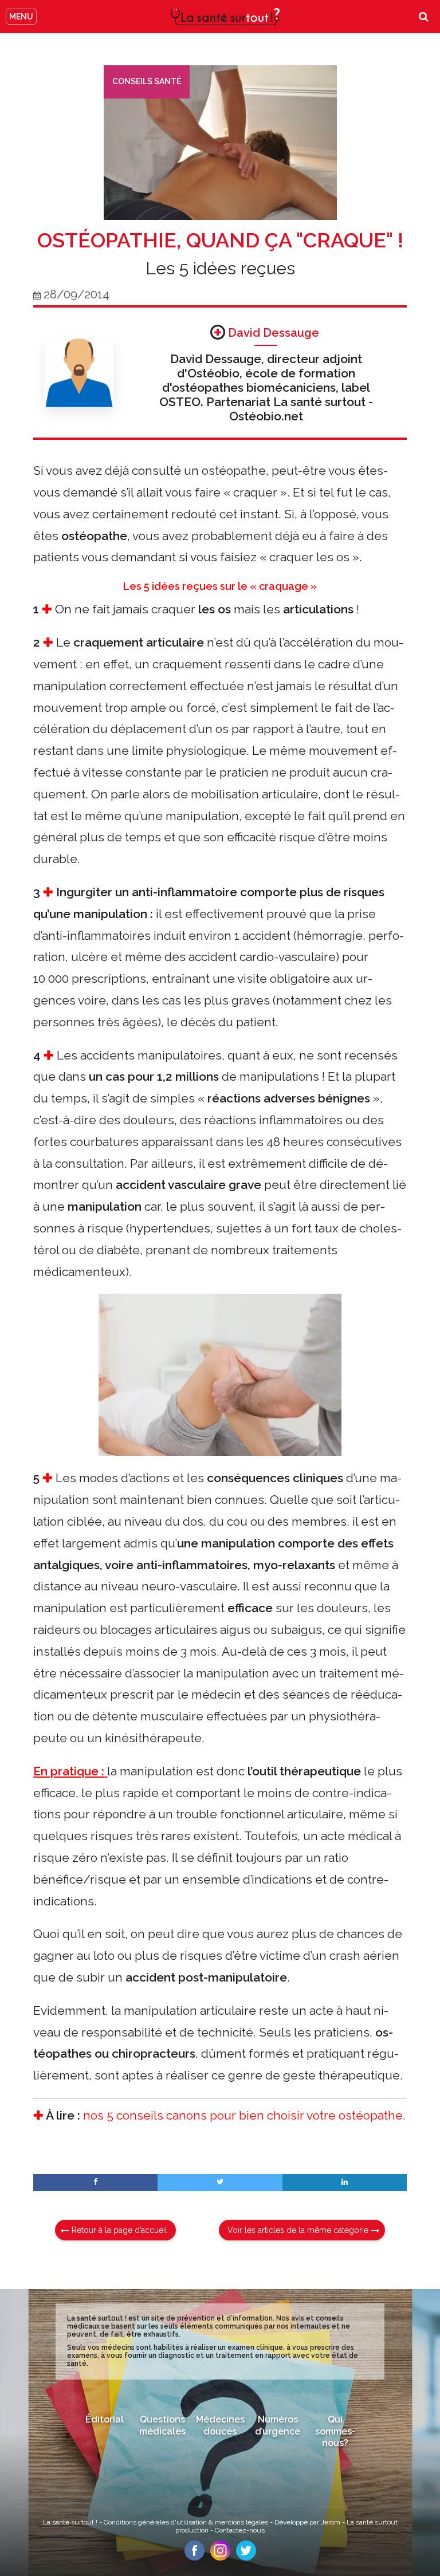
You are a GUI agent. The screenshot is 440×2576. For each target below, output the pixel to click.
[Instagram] (220, 2557)
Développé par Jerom (308, 2522)
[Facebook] (195, 2557)
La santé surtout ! (71, 2522)
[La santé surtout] (225, 17)
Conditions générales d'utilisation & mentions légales (187, 2522)
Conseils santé (147, 81)
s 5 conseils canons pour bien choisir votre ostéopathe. (252, 2115)
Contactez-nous (240, 2530)
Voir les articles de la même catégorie (298, 2230)
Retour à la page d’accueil (119, 2230)
